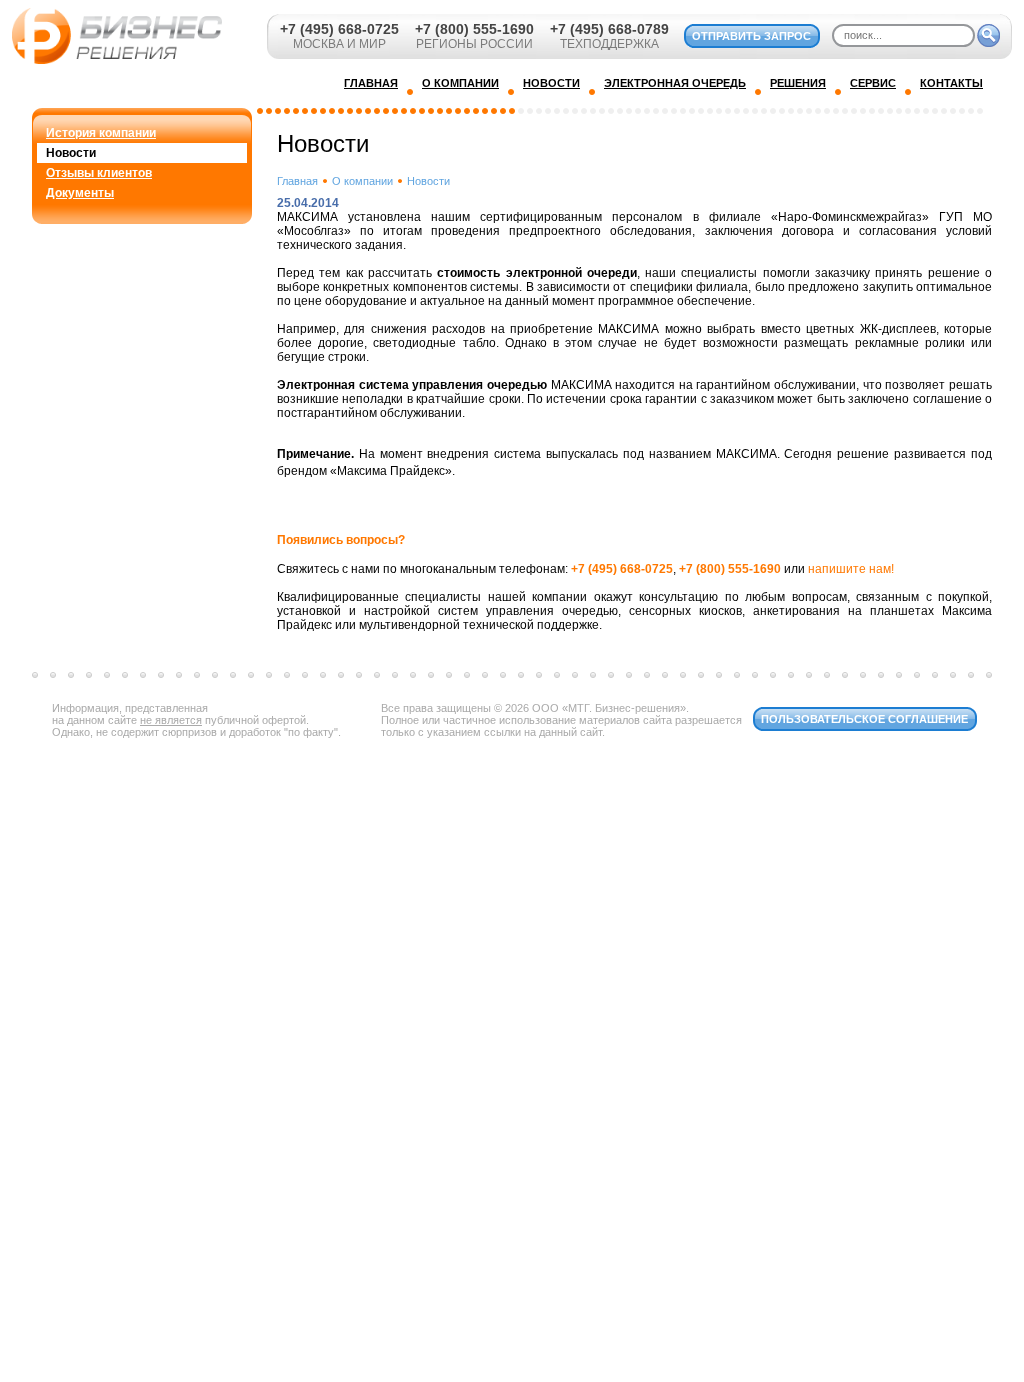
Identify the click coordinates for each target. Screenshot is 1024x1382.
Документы (80, 193)
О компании (362, 181)
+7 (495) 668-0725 (339, 29)
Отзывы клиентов (99, 173)
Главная (297, 181)
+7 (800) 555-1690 (474, 29)
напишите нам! (851, 569)
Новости (71, 153)
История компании (101, 133)
